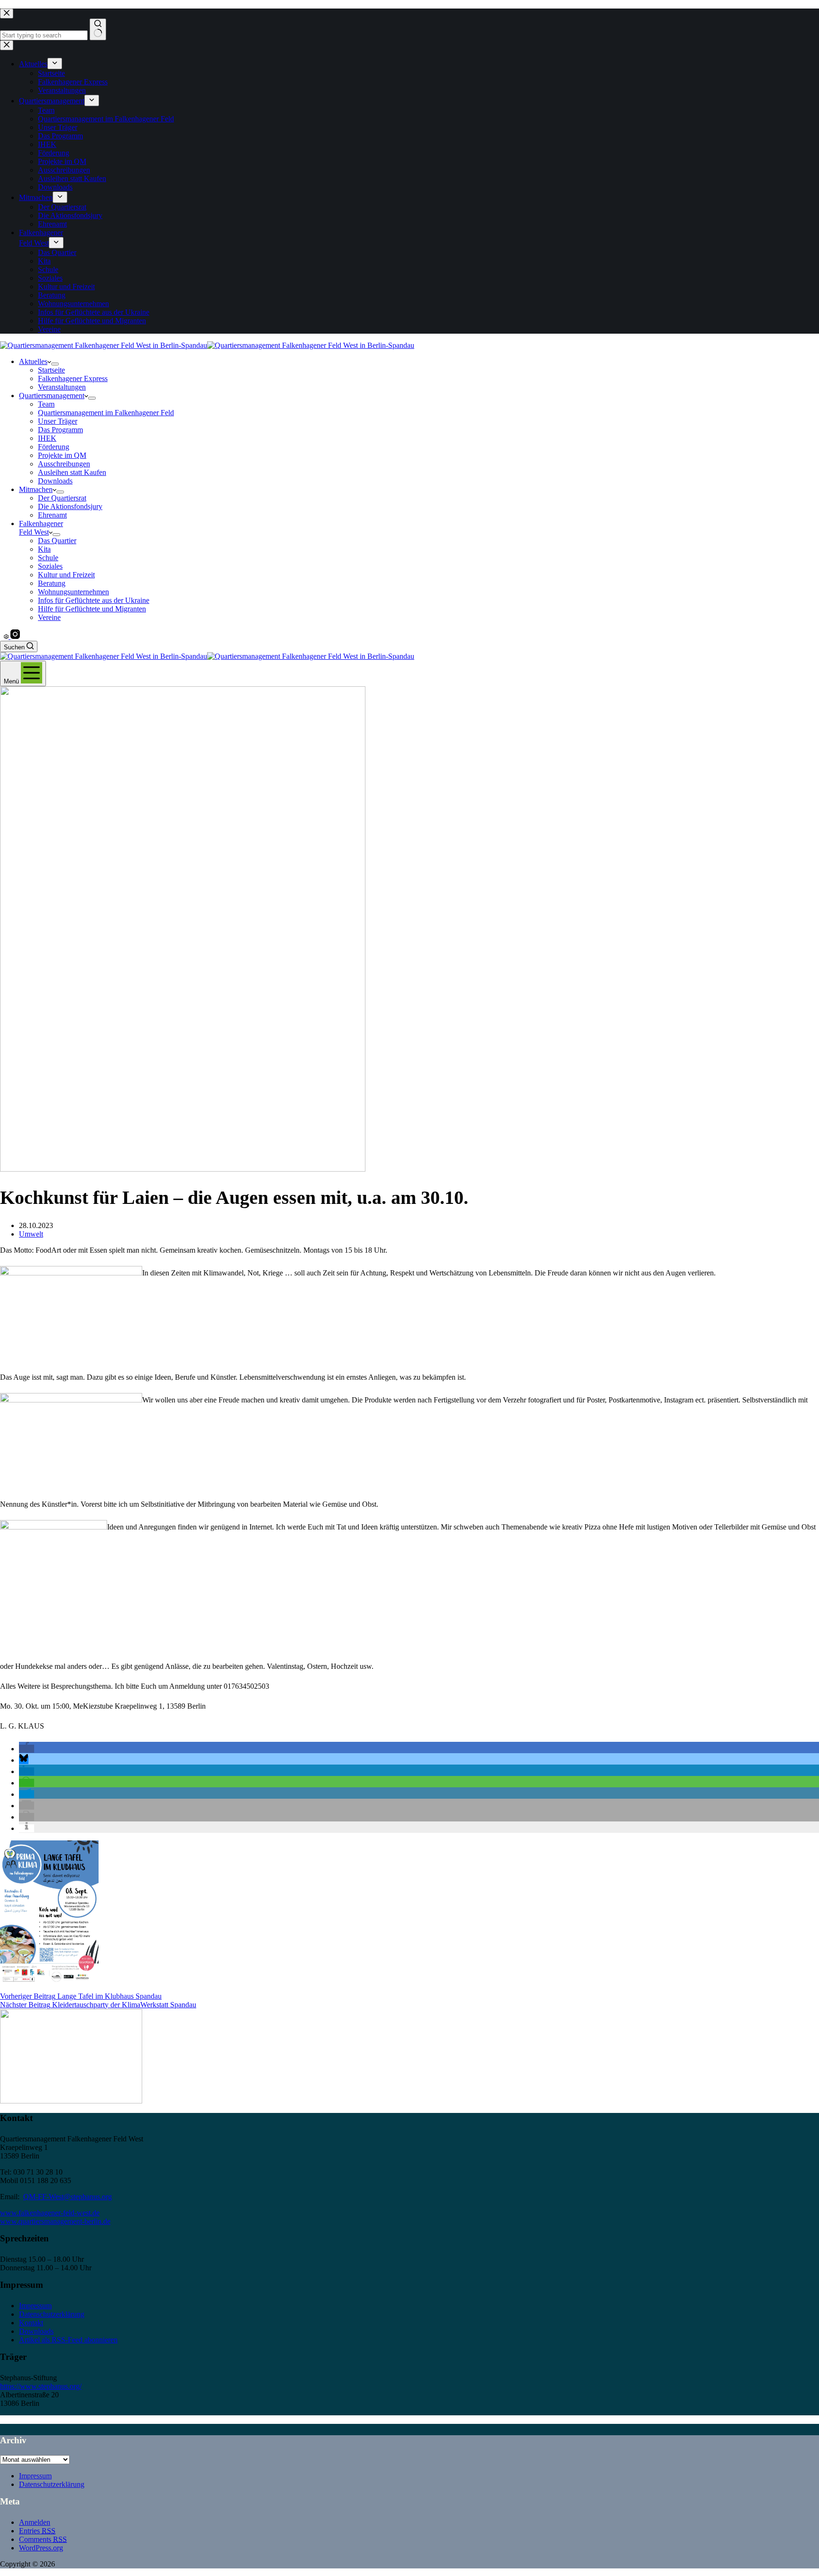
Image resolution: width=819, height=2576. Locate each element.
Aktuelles (33, 361)
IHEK (47, 438)
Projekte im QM (62, 455)
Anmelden (35, 2522)
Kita (44, 549)
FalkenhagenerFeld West (41, 528)
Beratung (52, 583)
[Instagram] (15, 636)
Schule (48, 558)
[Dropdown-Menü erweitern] (55, 364)
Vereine (49, 617)
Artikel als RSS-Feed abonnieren (68, 2340)
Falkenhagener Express (73, 378)
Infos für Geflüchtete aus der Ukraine (94, 600)
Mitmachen (36, 489)
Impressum (35, 2306)
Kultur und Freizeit (66, 575)
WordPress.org (41, 2548)
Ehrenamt (52, 515)
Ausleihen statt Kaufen (72, 472)
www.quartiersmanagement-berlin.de (55, 2221)
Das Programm (60, 430)
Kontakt (31, 2323)
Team (46, 404)
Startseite (51, 370)
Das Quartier (57, 541)
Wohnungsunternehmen (73, 592)
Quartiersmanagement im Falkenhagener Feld (106, 413)
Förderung (54, 447)
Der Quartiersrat (62, 498)
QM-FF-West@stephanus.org (68, 2197)
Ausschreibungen (64, 464)
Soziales (50, 566)
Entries (37, 2531)
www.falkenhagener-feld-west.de (50, 2213)
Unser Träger (58, 421)
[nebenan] (7, 636)
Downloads (55, 481)
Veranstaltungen (62, 387)
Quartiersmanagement (52, 396)
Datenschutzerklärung (52, 2314)
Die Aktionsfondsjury (70, 506)
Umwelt (31, 1234)
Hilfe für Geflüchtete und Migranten (92, 609)
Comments (43, 2539)
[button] (27, 1749)
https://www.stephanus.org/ (41, 2386)
